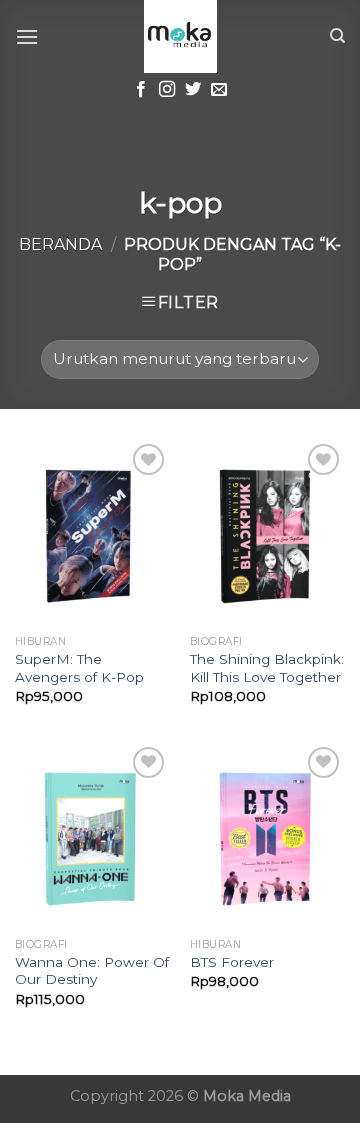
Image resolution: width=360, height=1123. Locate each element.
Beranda (60, 244)
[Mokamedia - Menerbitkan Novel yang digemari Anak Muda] (180, 36)
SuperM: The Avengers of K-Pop (79, 668)
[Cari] (337, 36)
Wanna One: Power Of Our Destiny (92, 971)
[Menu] (27, 36)
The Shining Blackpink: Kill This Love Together (267, 668)
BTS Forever (232, 962)
